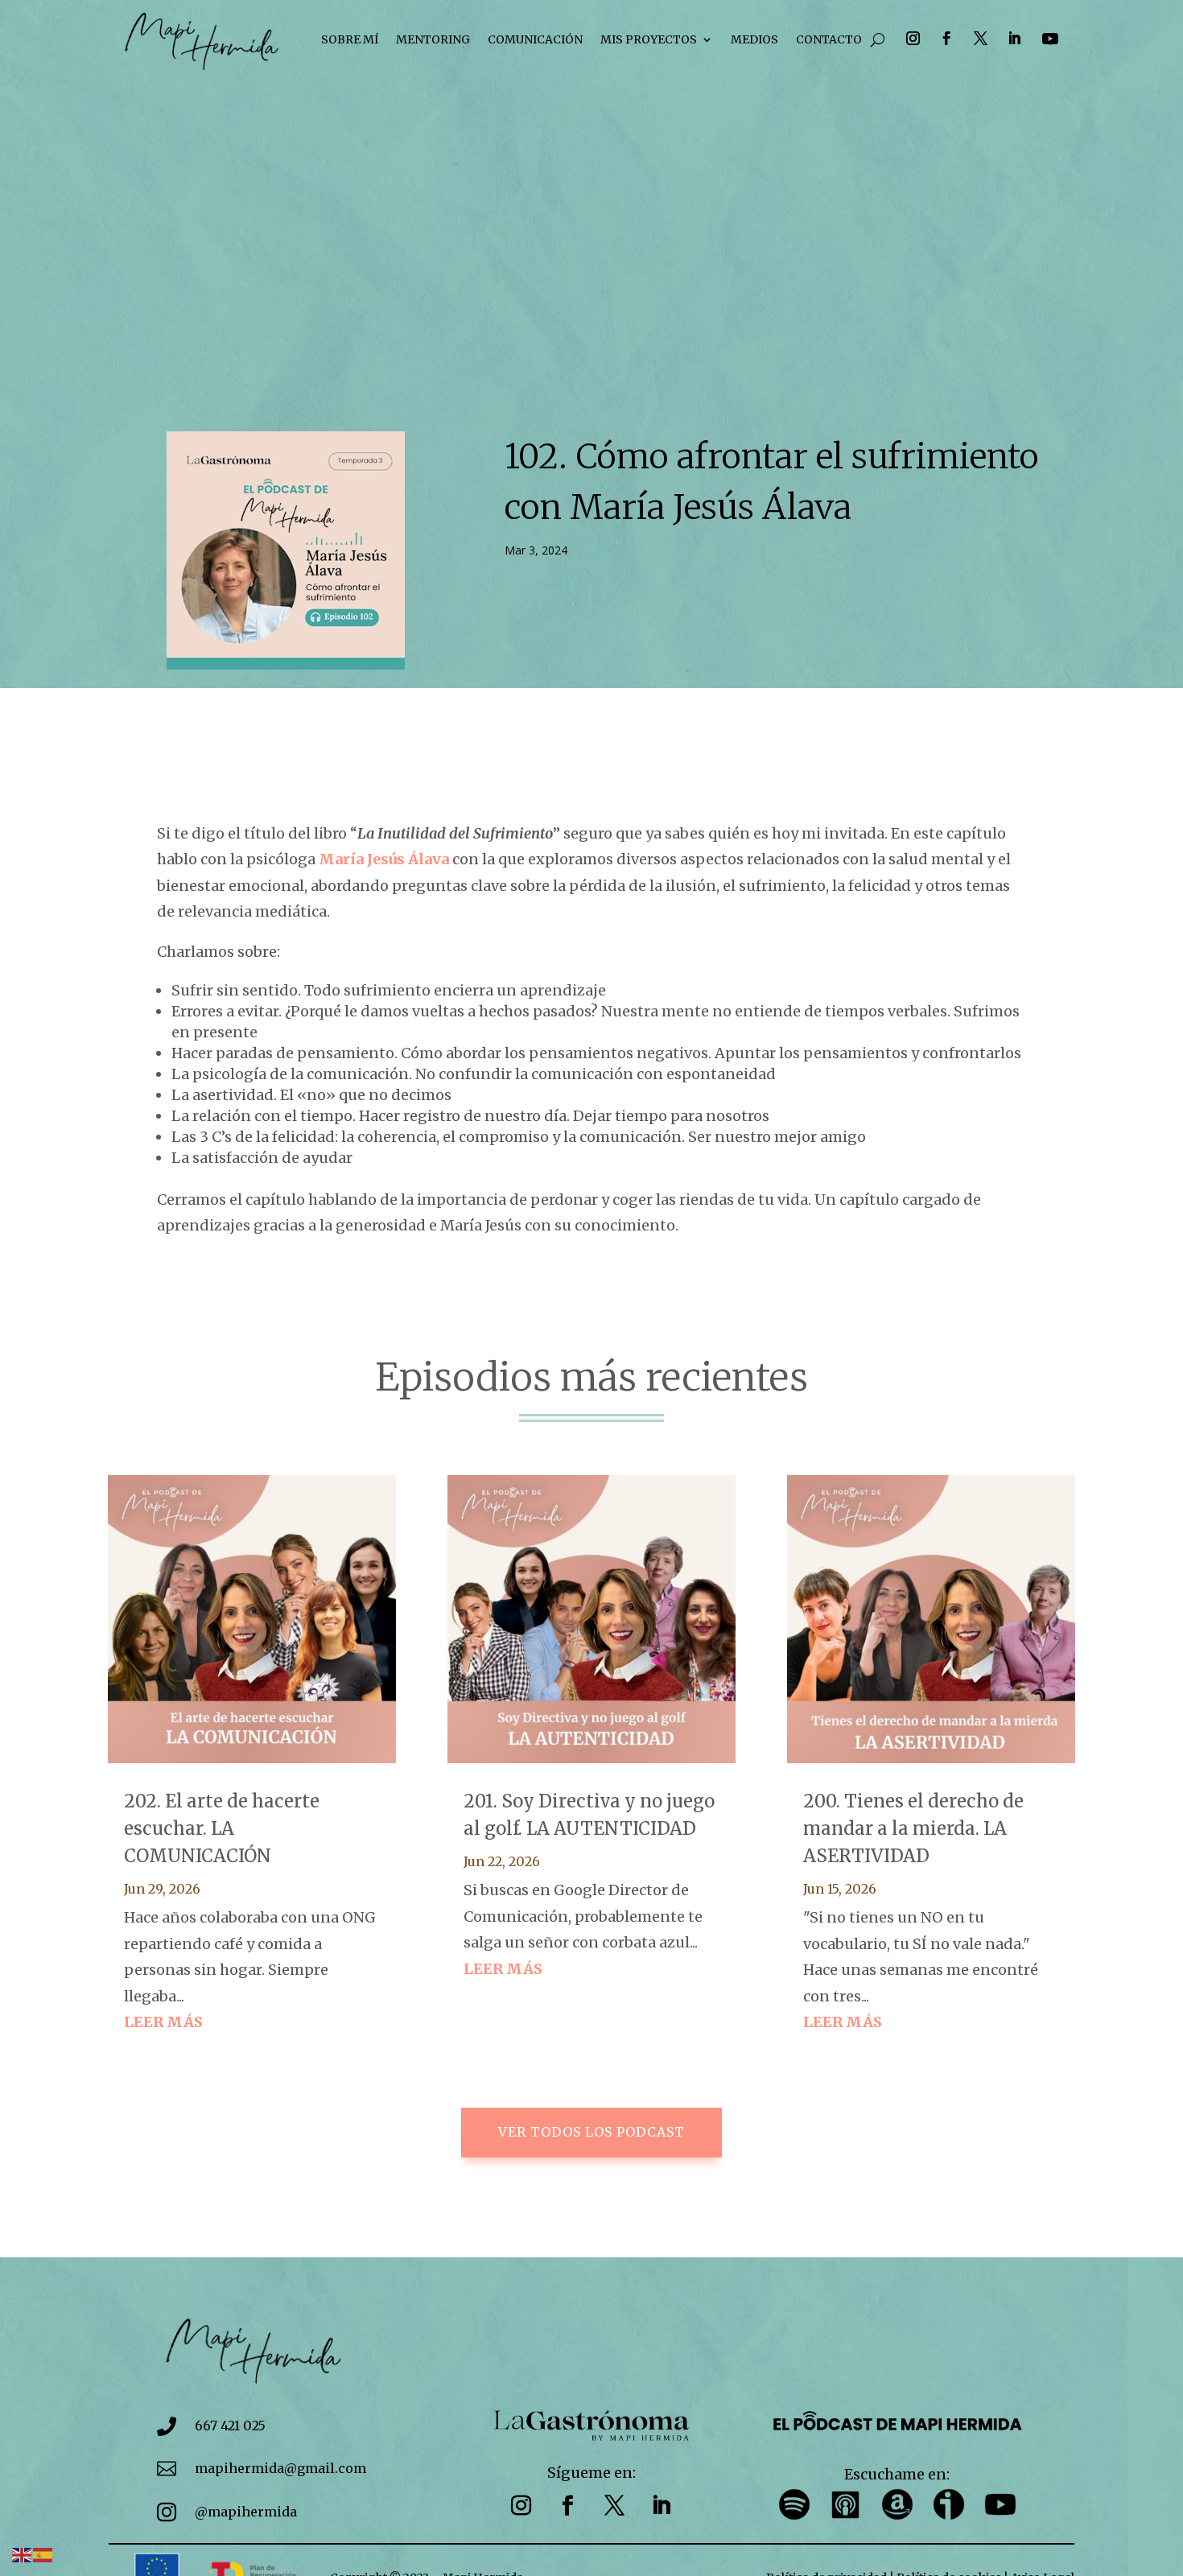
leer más (163, 2022)
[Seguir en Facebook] (946, 39)
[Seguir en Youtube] (1050, 39)
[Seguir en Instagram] (913, 39)
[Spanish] (43, 2554)
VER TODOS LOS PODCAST (591, 2132)
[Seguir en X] (980, 39)
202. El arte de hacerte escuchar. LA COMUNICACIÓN (222, 1828)
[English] (23, 2554)
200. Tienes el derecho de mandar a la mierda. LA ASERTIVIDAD (913, 1828)
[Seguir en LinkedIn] (1014, 39)
